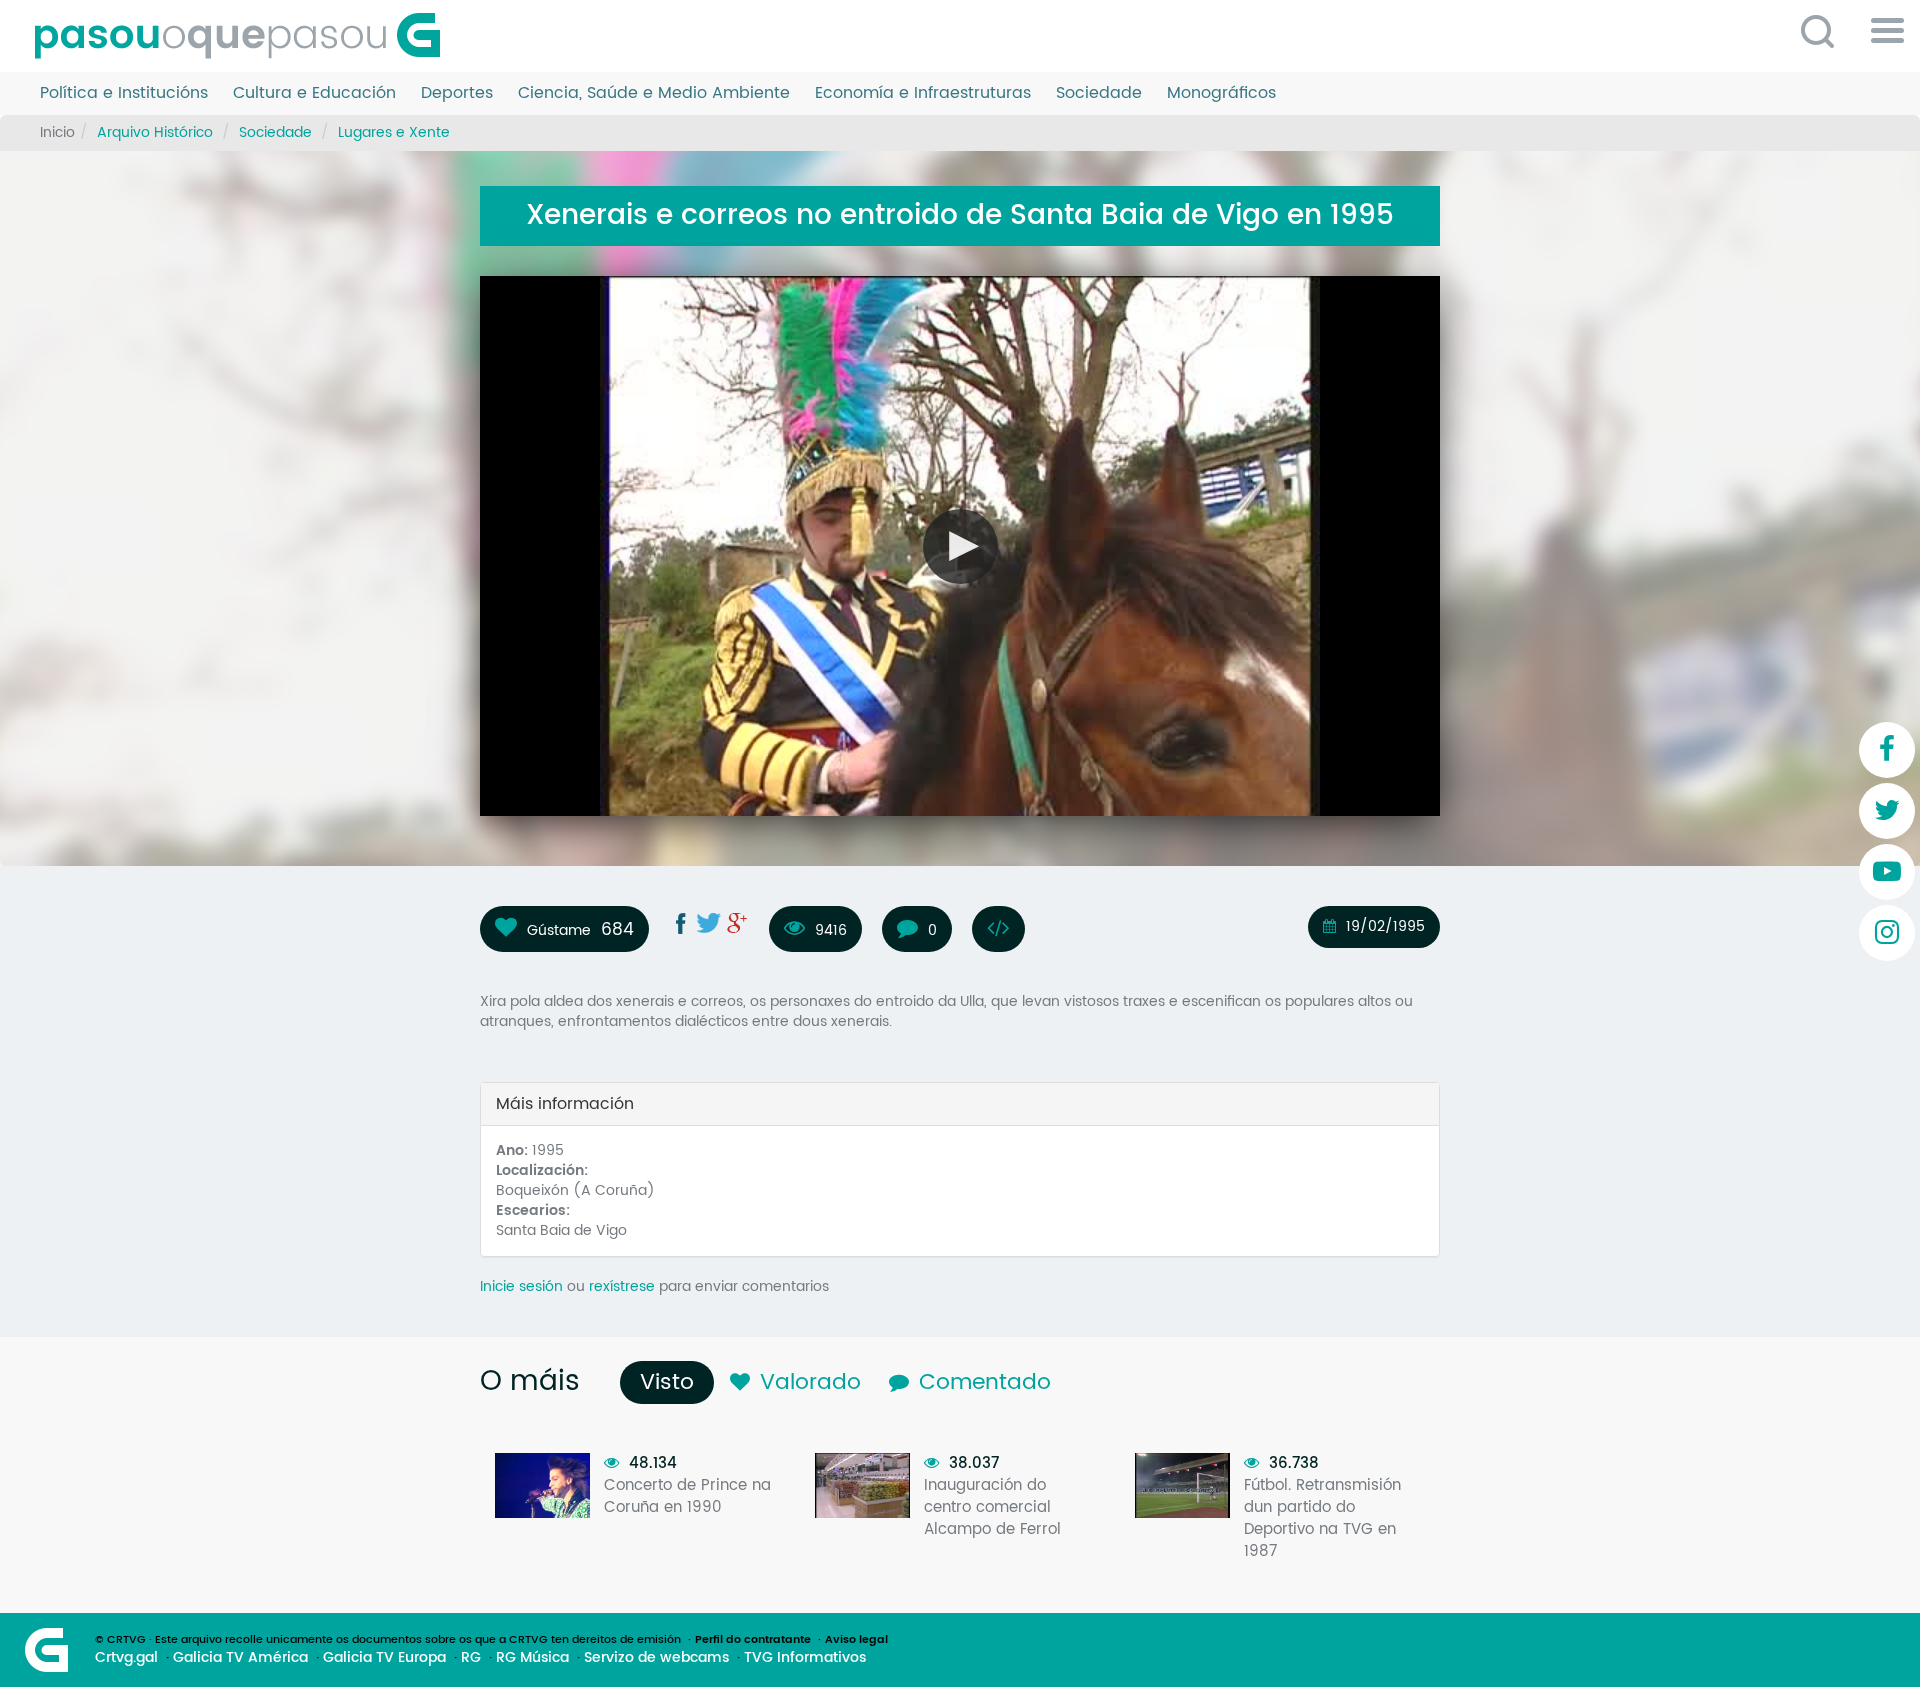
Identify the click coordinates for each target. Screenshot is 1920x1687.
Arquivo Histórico (155, 132)
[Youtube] (1887, 872)
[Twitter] (1887, 811)
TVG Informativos (805, 1658)
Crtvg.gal (126, 1658)
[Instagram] (1887, 933)
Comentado (985, 1382)
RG (471, 1658)
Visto (672, 1382)
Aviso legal (856, 1640)
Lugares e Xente (394, 132)
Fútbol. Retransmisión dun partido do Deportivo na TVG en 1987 (1322, 1518)
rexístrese (622, 1286)
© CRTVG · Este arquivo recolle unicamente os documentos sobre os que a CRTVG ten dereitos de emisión (388, 1640)
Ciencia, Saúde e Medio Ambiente (654, 93)
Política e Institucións (124, 93)
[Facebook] (1887, 750)
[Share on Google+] (737, 923)
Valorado (810, 1382)
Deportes (457, 93)
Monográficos (1221, 93)
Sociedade (1099, 93)
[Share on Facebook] (681, 923)
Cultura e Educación (314, 93)
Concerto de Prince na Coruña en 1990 (687, 1496)
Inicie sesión (521, 1286)
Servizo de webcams (656, 1658)
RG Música (532, 1658)
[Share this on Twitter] (709, 923)
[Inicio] (245, 36)
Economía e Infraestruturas (923, 93)
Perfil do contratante (753, 1640)
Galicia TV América (240, 1658)
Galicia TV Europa (384, 1658)
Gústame (559, 930)
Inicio (57, 132)
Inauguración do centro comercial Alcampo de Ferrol (992, 1507)
